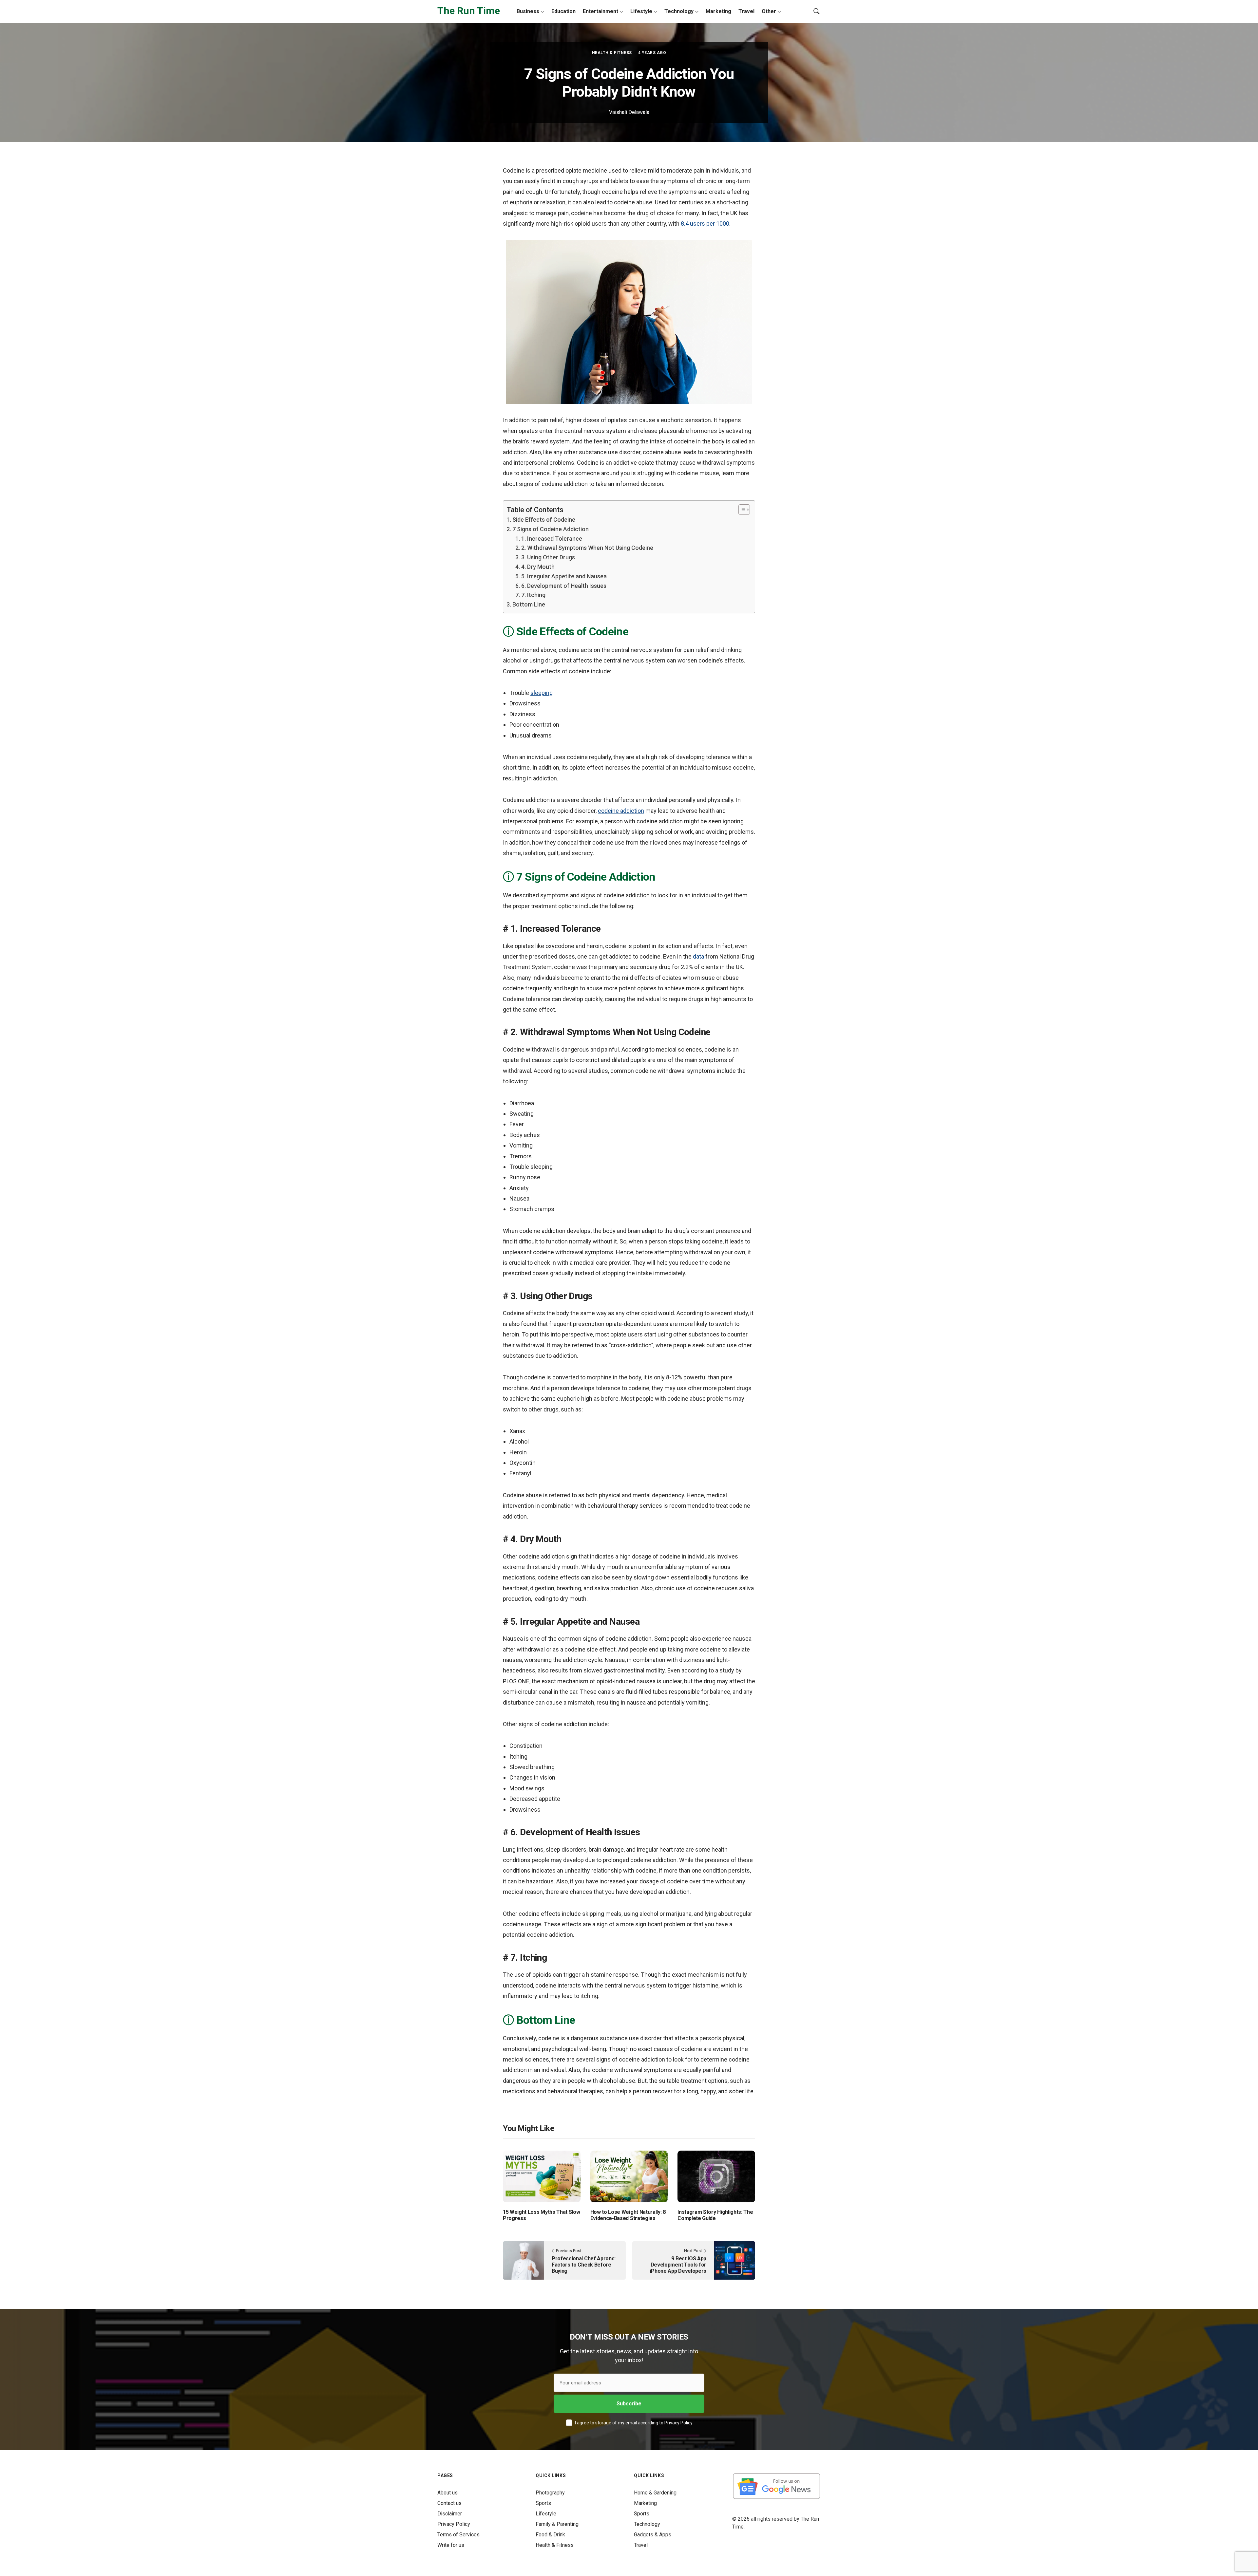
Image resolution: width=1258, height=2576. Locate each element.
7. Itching (533, 595)
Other (769, 11)
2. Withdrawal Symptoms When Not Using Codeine (587, 548)
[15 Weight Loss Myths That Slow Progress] (542, 2176)
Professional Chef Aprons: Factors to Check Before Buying (584, 2265)
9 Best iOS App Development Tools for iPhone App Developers (678, 2265)
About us (448, 2493)
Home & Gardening (655, 2493)
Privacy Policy (678, 2423)
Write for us (451, 2545)
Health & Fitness (612, 53)
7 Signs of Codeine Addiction (551, 529)
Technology (679, 11)
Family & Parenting (557, 2524)
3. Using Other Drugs (548, 557)
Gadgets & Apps (653, 2535)
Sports (543, 2503)
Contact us (449, 2503)
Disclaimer (450, 2514)
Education (563, 11)
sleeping (542, 693)
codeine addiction (621, 811)
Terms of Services (458, 2535)
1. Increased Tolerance (552, 539)
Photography (550, 2493)
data (698, 956)
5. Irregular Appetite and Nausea (564, 576)
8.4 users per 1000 (705, 224)
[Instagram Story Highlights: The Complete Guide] (716, 2176)
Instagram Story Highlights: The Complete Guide (715, 2215)
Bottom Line (529, 604)
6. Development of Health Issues (564, 586)
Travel (746, 11)
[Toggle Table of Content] (741, 510)
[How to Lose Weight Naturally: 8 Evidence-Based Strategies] (629, 2176)
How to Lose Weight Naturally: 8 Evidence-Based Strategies (628, 2215)
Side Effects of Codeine (544, 520)
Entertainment (600, 11)
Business (528, 11)
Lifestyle (641, 11)
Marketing (718, 11)
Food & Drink (550, 2535)
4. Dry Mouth (538, 567)
